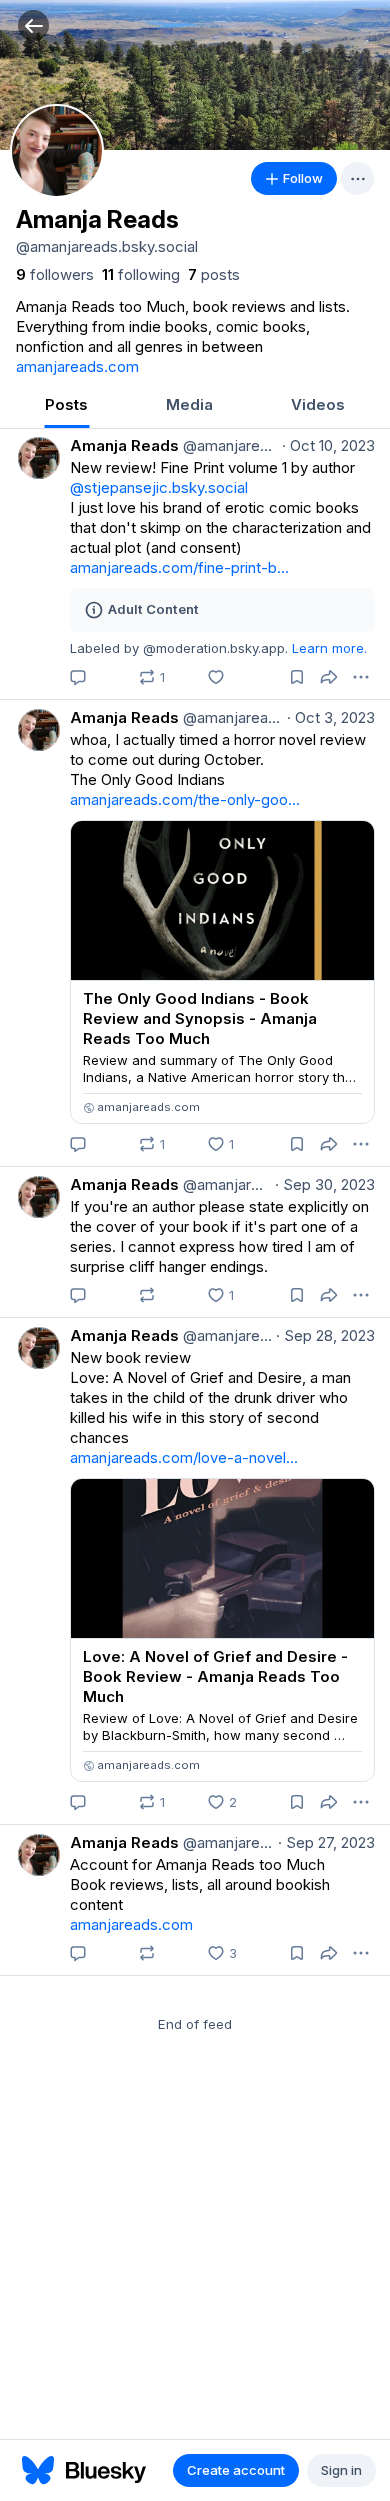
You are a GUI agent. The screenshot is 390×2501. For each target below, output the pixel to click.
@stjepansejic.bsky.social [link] (159, 487)
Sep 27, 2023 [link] (326, 1842)
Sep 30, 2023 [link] (325, 1184)
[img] (195, 75)
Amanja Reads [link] (124, 445)
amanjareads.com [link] (77, 366)
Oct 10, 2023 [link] (328, 445)
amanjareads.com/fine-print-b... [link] (179, 567)
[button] (33, 25)
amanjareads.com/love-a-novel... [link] (184, 1457)
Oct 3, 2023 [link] (331, 717)
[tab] (66, 406)
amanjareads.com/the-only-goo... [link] (185, 799)
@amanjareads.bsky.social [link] (228, 445)
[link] (55, 275)
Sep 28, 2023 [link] (325, 1335)
